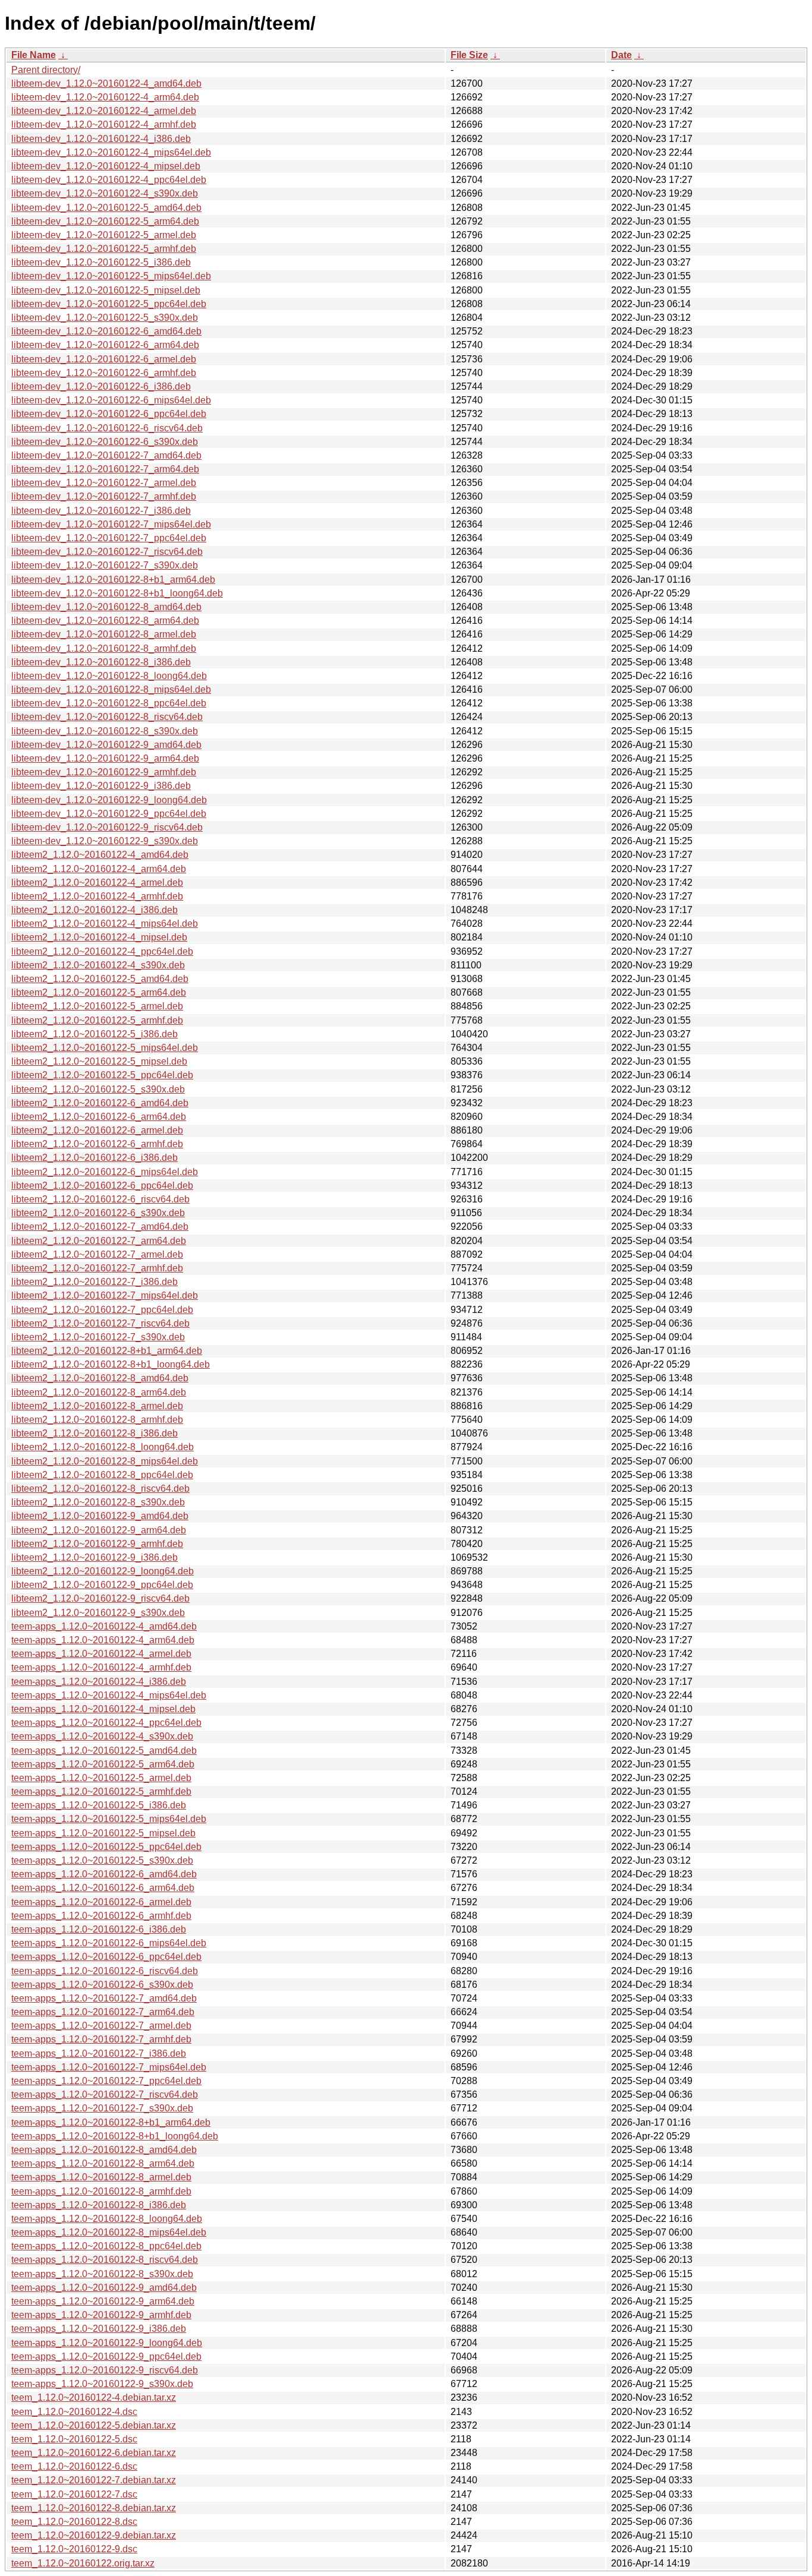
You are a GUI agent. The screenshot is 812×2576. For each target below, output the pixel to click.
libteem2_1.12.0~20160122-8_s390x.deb (98, 1502)
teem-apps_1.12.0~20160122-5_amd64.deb (104, 1751)
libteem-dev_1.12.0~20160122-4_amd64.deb (106, 83)
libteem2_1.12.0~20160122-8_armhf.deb (97, 1420)
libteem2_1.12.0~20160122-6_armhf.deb (97, 1144)
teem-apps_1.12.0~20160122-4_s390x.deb (102, 1736)
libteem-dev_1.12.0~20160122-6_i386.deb (101, 386)
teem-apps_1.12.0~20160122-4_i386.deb (99, 1682)
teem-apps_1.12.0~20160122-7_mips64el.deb (109, 2067)
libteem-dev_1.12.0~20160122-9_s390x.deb (105, 841)
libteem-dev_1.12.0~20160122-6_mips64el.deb (111, 400)
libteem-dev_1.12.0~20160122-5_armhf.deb (104, 249)
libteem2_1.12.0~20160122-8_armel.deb (97, 1406)
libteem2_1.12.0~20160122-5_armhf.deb (97, 1020)
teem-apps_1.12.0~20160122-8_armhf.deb (101, 2191)
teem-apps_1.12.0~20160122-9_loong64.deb (107, 2343)
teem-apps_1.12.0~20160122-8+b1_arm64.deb (111, 2122)
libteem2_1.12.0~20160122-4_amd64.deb (100, 855)
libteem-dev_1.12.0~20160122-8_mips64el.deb (111, 689)
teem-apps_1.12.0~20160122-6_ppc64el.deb (106, 1957)
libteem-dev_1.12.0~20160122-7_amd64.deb (106, 455)
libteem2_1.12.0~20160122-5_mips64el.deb (105, 1048)
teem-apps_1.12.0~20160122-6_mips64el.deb (109, 1943)
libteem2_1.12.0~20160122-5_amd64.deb (100, 979)
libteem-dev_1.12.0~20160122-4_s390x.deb (105, 193)
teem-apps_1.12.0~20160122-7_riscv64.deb (105, 2094)
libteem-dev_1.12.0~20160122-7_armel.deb (104, 483)
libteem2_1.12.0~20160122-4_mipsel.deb (99, 937)
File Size (469, 55)
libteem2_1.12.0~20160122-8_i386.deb (95, 1433)
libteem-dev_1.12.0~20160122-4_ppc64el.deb (109, 180)
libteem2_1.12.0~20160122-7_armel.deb (97, 1254)
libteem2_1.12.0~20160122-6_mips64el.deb (105, 1172)
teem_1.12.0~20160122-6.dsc (74, 2466)
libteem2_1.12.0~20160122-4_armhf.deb (97, 896)
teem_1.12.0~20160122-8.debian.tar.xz (94, 2508)
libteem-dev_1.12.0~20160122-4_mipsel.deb (106, 166)
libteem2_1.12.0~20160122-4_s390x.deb (98, 965)
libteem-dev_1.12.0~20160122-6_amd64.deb (106, 331)
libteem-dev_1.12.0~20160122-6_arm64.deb (105, 345)
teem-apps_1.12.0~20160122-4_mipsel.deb (103, 1709)
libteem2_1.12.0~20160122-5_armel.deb (97, 1006)
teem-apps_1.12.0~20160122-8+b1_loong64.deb (115, 2136)
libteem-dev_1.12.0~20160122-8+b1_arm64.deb (113, 580)
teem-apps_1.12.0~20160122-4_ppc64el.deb (106, 1723)
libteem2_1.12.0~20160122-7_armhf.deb (97, 1268)
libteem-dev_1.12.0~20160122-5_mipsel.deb (106, 290)
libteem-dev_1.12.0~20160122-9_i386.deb (101, 786)
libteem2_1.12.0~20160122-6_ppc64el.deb (102, 1186)
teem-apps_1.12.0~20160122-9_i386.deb (99, 2329)
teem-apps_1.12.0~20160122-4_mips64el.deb (109, 1695)
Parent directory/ (46, 70)
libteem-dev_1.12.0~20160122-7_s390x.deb (105, 565)
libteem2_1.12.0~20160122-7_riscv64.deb (100, 1323)
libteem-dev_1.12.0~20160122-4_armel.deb (104, 111)
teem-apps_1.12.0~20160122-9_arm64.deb (103, 2301)
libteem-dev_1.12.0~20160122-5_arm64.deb (105, 221)
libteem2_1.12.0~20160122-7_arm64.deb (99, 1241)
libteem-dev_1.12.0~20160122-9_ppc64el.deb (109, 814)
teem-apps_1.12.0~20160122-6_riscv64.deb (105, 1971)
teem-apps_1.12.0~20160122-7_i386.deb (99, 2053)
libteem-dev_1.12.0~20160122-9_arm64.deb (105, 758)
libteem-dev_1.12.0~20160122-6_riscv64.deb (107, 428)
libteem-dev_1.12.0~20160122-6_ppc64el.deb (109, 414)
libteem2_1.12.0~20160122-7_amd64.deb (100, 1227)
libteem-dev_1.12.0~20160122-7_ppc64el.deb (109, 538)
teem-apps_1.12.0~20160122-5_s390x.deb (102, 1860)
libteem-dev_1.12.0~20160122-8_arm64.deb (105, 621)
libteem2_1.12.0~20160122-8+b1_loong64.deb (111, 1364)
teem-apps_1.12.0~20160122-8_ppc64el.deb (106, 2246)
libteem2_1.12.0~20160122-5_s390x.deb (98, 1089)
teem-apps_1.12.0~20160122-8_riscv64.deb (105, 2260)
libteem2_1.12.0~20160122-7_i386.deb (95, 1282)
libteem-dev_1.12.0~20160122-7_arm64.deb (105, 469)
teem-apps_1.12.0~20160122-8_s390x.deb (102, 2274)
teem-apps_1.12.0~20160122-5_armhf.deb (101, 1791)
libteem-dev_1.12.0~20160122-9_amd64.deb (106, 745)
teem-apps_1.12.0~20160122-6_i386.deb (99, 1929)
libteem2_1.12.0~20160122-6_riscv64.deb (100, 1199)
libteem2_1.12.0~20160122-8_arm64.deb (99, 1392)
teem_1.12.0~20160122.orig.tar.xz (83, 2563)
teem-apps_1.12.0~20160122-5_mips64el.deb (109, 1819)
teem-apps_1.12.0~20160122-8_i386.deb (99, 2205)
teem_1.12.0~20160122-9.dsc (74, 2549)
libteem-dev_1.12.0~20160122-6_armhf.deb (104, 373)
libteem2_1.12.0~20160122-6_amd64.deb (100, 1103)
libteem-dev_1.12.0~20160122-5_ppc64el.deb (109, 304)
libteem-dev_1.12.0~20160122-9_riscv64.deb (107, 827)
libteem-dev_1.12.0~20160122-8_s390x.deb (105, 731)
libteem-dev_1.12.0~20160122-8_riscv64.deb (107, 717)
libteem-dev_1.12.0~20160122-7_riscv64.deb (107, 552)
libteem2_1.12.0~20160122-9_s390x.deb (98, 1613)
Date (621, 55)
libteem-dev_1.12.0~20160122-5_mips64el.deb (111, 276)
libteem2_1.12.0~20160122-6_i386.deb (95, 1158)
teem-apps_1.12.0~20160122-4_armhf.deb (101, 1667)
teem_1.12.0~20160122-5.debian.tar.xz (94, 2425)
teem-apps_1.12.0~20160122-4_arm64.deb (103, 1640)
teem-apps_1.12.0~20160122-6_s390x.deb (102, 1985)
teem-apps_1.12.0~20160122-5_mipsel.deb (103, 1833)
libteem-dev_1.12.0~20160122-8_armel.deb (104, 634)
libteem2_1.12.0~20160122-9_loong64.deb (103, 1571)
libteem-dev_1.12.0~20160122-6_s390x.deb (105, 442)
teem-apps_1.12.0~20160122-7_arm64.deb (103, 2012)
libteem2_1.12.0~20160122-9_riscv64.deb (100, 1598)
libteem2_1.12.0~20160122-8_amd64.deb (100, 1378)
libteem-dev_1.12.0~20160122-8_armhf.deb (104, 648)
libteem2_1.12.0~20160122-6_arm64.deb (99, 1117)
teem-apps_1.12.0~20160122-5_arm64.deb (103, 1764)
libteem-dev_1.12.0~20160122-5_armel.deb (104, 235)
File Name (34, 55)
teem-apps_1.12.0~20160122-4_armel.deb (101, 1654)
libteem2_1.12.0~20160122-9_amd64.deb (100, 1516)
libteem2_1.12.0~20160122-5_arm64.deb (99, 992)
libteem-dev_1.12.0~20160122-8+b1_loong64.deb (117, 593)
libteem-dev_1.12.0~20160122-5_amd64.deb (106, 208)
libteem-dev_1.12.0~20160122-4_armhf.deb (104, 124)
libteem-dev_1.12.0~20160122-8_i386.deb (101, 662)
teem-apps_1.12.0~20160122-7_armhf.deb (101, 2039)
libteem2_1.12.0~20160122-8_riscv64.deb (100, 1489)
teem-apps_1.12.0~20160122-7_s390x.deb (102, 2108)
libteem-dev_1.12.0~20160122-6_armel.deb (104, 359)
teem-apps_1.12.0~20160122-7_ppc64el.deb (106, 2081)
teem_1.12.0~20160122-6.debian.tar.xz (94, 2453)
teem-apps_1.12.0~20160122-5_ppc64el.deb (106, 1847)
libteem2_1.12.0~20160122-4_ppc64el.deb (102, 951)
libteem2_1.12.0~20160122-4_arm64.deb (99, 869)
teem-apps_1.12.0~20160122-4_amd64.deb (104, 1626)
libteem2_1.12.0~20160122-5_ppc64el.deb (102, 1075)
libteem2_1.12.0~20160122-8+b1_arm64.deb (107, 1351)
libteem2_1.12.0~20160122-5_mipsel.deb (99, 1061)
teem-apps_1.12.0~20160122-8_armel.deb (101, 2177)
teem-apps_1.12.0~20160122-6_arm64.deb (103, 1888)
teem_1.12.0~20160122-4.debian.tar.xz (94, 2397)
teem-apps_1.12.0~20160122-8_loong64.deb (107, 2219)
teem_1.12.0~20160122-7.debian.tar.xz (94, 2480)
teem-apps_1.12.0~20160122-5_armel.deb (101, 1778)
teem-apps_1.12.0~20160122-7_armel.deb (101, 2026)
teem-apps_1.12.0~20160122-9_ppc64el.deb (106, 2356)
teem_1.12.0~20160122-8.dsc (74, 2522)
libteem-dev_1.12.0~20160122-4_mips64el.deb (111, 152)
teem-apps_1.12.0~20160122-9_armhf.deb (101, 2315)
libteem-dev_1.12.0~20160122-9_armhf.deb (104, 772)
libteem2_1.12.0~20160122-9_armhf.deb (97, 1544)
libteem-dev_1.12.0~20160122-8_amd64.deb (106, 607)
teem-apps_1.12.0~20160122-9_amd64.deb (104, 2288)
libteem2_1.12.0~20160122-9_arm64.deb (99, 1530)
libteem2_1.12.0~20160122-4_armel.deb (97, 883)
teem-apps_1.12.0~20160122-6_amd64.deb (104, 1874)
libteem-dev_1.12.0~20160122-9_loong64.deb (109, 800)
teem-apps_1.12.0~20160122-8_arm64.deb (103, 2163)
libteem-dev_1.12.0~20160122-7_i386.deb (101, 511)
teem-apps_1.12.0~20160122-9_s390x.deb (102, 2384)
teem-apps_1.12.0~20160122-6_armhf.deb (101, 1916)
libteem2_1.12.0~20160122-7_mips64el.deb (105, 1295)
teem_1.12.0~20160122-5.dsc (74, 2439)
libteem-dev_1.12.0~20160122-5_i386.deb (101, 262)
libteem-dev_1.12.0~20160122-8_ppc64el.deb (109, 703)
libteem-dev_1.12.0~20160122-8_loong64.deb (109, 676)
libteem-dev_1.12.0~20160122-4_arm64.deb (105, 97)
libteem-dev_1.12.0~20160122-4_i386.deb (101, 139)
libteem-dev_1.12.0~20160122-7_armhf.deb (104, 496)
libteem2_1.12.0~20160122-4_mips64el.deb (105, 924)
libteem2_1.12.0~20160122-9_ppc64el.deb (102, 1585)
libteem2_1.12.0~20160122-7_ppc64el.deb (102, 1310)
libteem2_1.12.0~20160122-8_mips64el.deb (105, 1461)
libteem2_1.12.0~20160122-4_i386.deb (95, 910)
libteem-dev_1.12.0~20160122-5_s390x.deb (105, 318)
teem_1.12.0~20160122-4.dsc (74, 2412)
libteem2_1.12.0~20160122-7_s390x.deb (98, 1337)
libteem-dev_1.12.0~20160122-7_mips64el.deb (111, 524)
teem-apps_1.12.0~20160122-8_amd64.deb (104, 2150)
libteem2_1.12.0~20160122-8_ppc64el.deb (102, 1475)
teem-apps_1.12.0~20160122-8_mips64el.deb (109, 2232)
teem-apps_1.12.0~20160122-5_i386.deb (99, 1805)
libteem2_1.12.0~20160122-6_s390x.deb (98, 1213)
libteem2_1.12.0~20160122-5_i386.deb (95, 1034)
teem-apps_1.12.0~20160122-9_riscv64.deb (105, 2370)
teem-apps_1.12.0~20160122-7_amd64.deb (104, 1998)
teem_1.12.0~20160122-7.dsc (74, 2494)
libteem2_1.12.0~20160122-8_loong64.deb (103, 1447)
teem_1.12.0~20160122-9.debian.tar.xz (94, 2535)
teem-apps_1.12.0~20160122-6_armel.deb (101, 1902)
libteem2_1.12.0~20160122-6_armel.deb (97, 1130)
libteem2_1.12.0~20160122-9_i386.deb (95, 1557)
